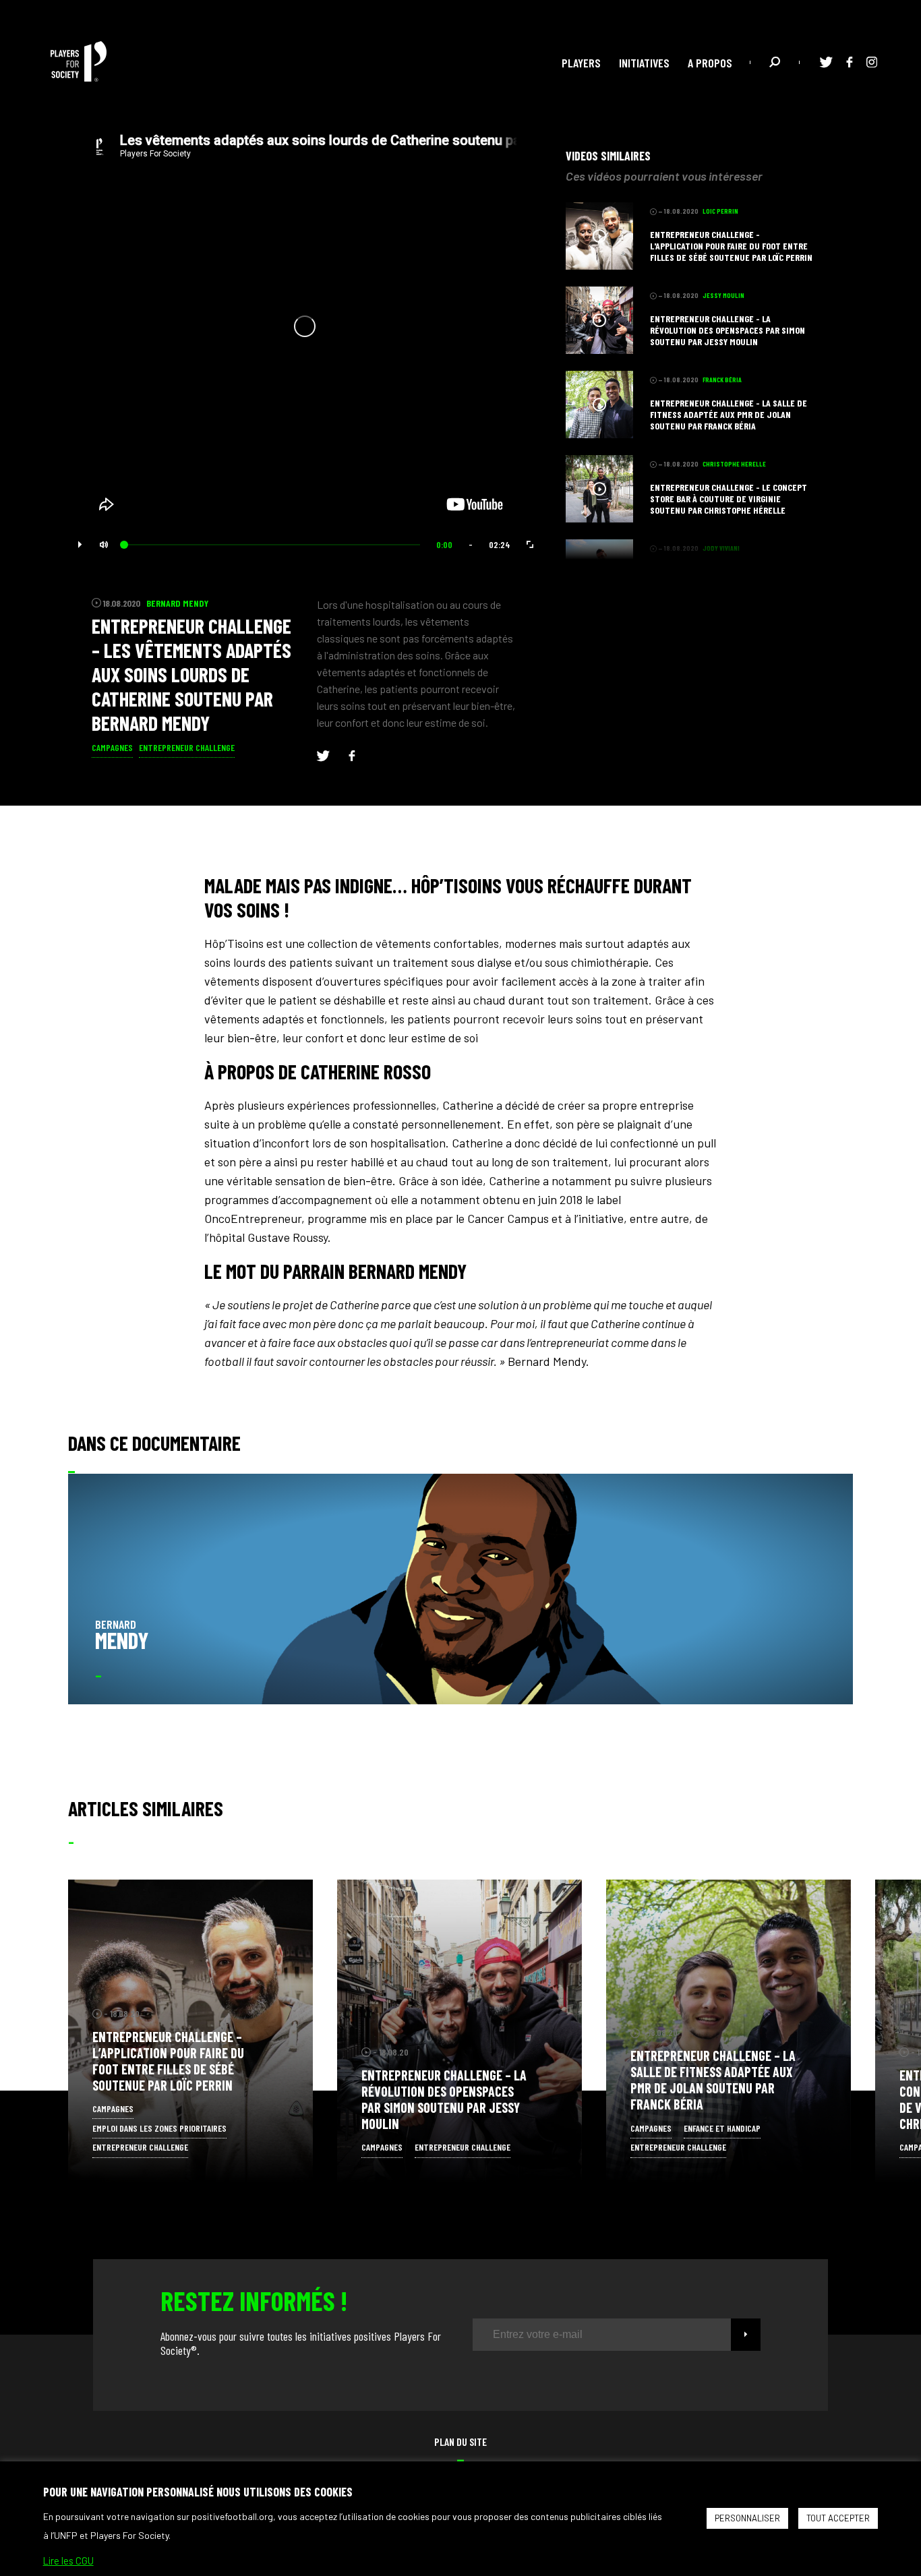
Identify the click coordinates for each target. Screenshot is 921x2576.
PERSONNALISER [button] (747, 2518)
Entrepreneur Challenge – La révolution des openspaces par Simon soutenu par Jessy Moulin (444, 2099)
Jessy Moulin (442, 2052)
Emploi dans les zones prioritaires (159, 2128)
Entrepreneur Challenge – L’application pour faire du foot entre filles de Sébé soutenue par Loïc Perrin (168, 2061)
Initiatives (644, 63)
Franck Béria (710, 2032)
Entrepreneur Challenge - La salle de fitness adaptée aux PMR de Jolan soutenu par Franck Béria (729, 414)
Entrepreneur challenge (187, 747)
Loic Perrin (169, 2013)
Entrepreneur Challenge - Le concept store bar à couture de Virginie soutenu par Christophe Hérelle (729, 499)
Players (581, 63)
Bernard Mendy (177, 603)
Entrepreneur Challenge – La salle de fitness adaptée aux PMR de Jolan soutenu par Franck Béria (713, 2080)
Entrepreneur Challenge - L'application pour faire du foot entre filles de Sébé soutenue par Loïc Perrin (731, 246)
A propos (710, 63)
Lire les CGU (68, 2560)
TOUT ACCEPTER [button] (838, 2518)
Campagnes (112, 747)
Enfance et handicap (722, 2128)
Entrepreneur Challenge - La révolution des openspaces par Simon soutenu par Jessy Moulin (727, 330)
